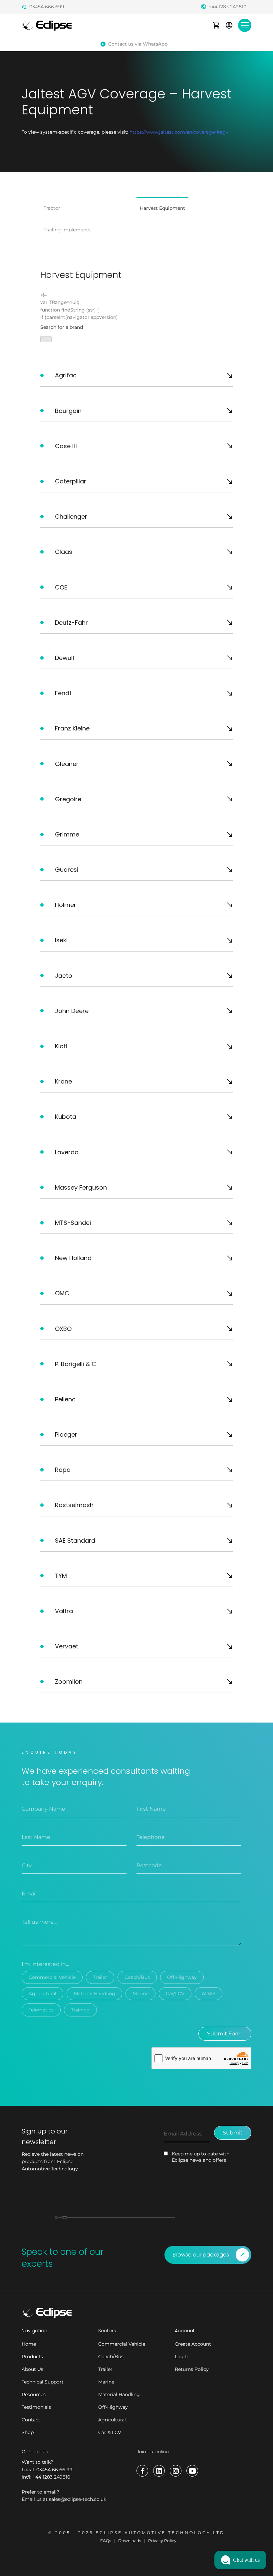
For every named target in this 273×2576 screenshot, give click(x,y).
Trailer (100, 1977)
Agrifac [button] (66, 375)
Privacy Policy (162, 2541)
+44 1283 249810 (228, 7)
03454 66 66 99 (54, 2470)
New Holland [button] (73, 1258)
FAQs (106, 2541)
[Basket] (216, 25)
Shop (28, 2432)
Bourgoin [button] (68, 411)
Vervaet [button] (67, 1646)
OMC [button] (62, 1293)
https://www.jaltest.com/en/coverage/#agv (179, 132)
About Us (32, 2369)
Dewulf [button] (65, 658)
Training (80, 2010)
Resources (34, 2394)
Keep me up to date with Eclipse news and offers (201, 2157)
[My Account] (229, 25)
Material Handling (94, 1994)
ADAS (209, 1994)
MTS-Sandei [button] (73, 1223)
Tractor (52, 208)
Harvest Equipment (162, 208)
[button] (240, 2560)
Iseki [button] (61, 940)
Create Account (193, 2344)
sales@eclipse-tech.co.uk (78, 2499)
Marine (140, 1994)
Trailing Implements (67, 230)
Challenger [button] (71, 516)
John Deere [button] (72, 1011)
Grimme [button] (67, 834)
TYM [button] (61, 1576)
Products (32, 2357)
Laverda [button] (67, 1152)
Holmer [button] (66, 905)
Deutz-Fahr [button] (71, 623)
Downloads (130, 2541)
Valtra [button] (64, 1611)
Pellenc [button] (65, 1399)
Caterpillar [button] (71, 481)
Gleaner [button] (67, 764)
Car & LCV (110, 2432)
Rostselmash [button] (74, 1505)
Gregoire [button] (68, 799)
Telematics (41, 2010)
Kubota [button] (66, 1117)
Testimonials (36, 2407)
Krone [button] (63, 1081)
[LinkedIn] (159, 2471)
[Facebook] (142, 2471)
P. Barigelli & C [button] (76, 1364)
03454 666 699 (47, 7)
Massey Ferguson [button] (81, 1187)
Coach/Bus (137, 1977)
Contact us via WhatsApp (138, 44)
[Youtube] (192, 2471)
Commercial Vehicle (52, 1977)
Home (29, 2344)
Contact (31, 2420)
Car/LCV (175, 1994)
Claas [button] (64, 552)
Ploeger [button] (66, 1434)
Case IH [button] (66, 446)
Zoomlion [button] (69, 1681)
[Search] (46, 339)
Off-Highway (182, 1977)
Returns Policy (192, 2369)
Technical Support (43, 2382)
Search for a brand (62, 327)
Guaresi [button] (67, 870)
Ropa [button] (63, 1470)
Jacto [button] (64, 976)
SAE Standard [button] (75, 1541)
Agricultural (42, 1994)
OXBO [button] (63, 1329)
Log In (182, 2357)
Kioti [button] (61, 1046)
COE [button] (61, 587)
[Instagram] (176, 2471)
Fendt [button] (63, 693)
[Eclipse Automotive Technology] (47, 25)
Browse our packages (201, 2255)
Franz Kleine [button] (72, 728)
